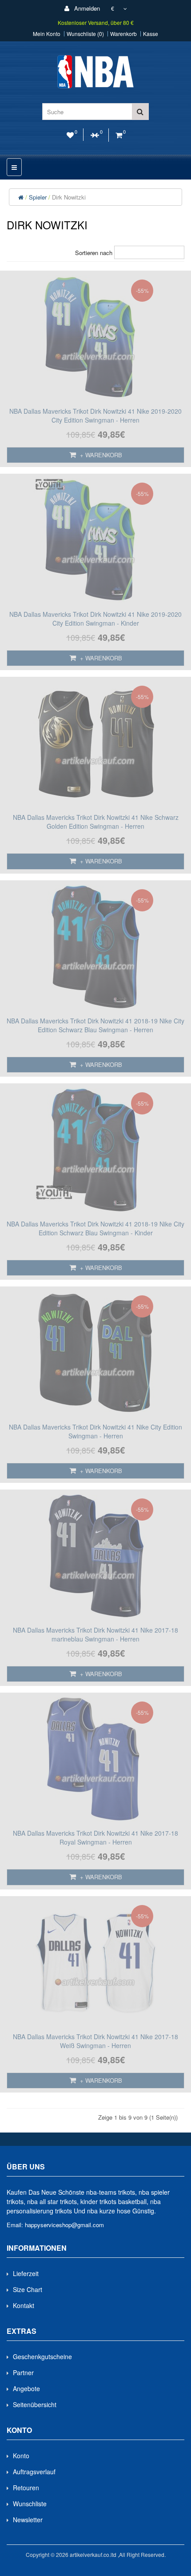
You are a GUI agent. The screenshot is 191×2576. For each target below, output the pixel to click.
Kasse (151, 34)
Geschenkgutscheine (42, 2356)
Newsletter (28, 2520)
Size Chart (28, 2289)
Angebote (26, 2388)
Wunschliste (30, 2504)
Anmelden (86, 8)
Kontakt (24, 2305)
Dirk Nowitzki (69, 197)
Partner (23, 2372)
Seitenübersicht (35, 2404)
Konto (21, 2456)
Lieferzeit (26, 2273)
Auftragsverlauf (34, 2472)
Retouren (26, 2488)
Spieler (38, 197)
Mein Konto (47, 34)
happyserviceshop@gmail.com (64, 2225)
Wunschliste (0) (85, 34)
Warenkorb (123, 34)
